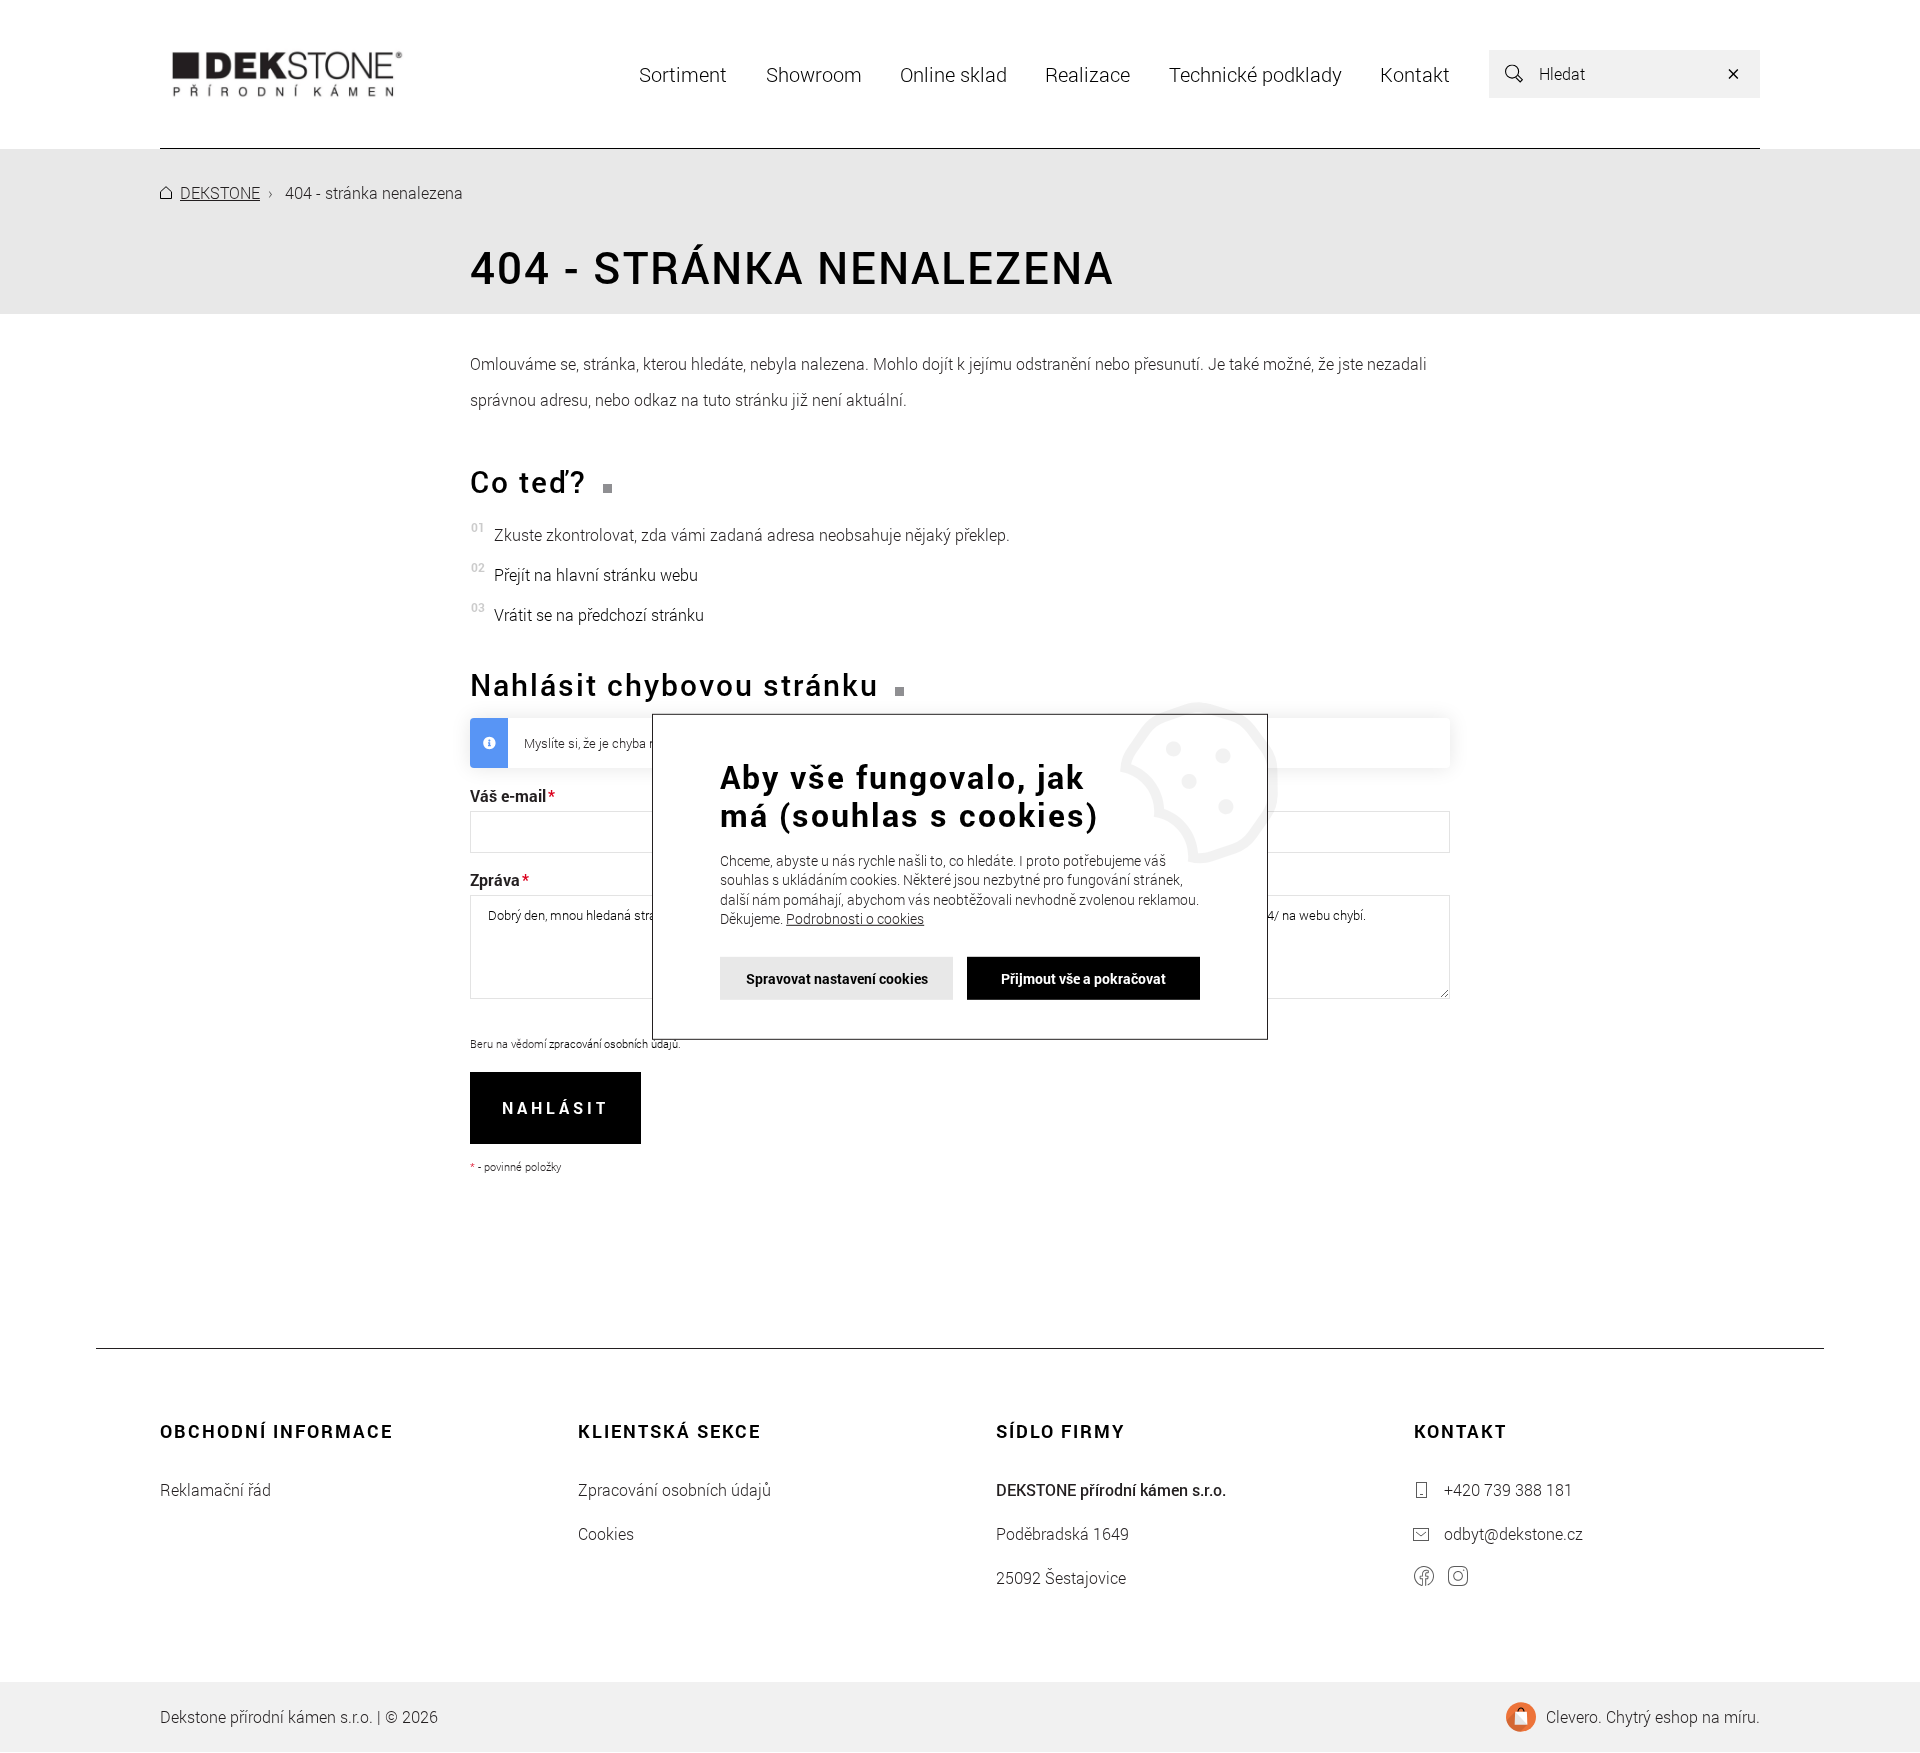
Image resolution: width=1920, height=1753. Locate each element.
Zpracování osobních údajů (674, 1489)
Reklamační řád (215, 1489)
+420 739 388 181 (1508, 1489)
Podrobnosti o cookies (855, 918)
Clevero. (1574, 1716)
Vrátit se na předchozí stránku (599, 614)
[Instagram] (1458, 1579)
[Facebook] (1424, 1579)
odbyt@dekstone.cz (1513, 1533)
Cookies (606, 1533)
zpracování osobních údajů (613, 1043)
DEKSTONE (220, 192)
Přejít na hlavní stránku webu (596, 574)
